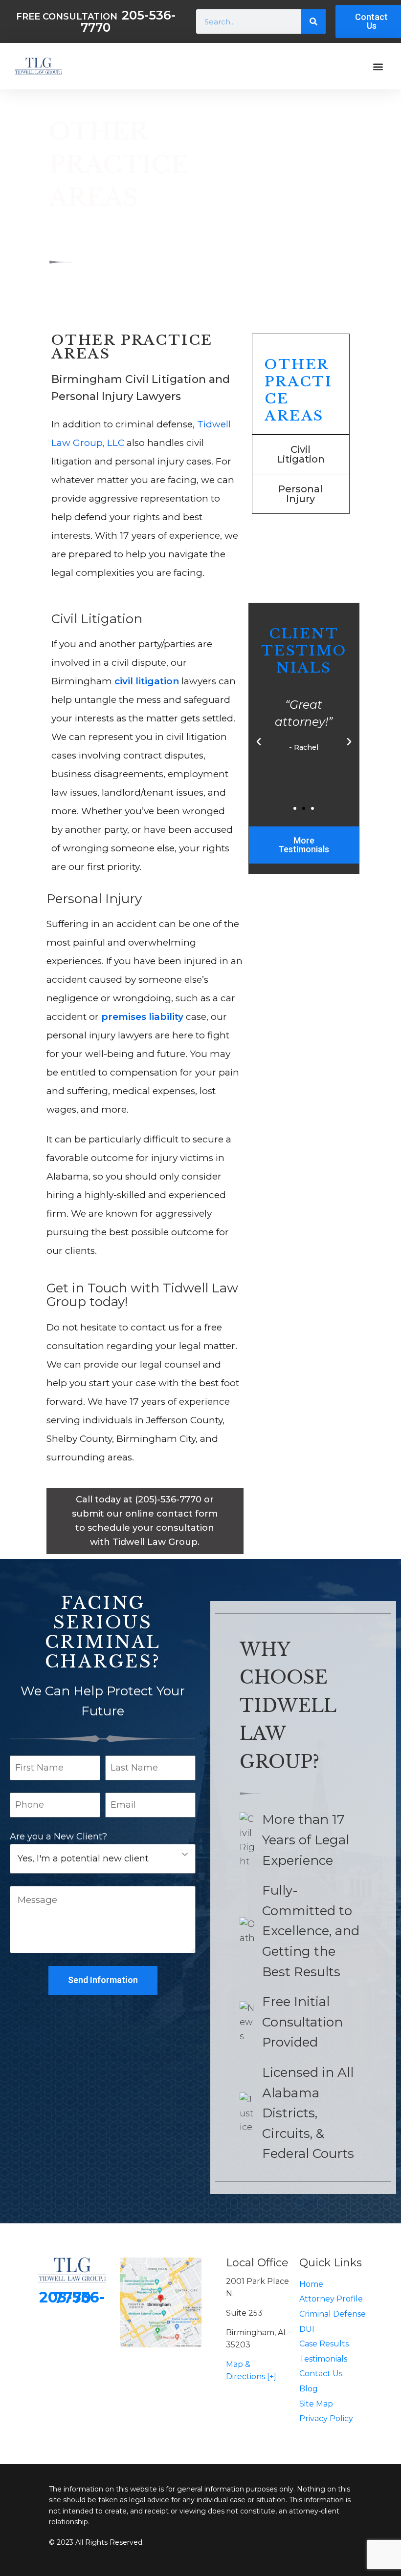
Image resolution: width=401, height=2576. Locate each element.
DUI (307, 2329)
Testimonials (323, 2359)
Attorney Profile (331, 2299)
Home (311, 2284)
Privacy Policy (326, 2418)
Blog (309, 2389)
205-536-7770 (72, 2298)
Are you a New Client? (58, 1837)
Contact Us (321, 2374)
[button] (378, 66)
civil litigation (147, 681)
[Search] (313, 21)
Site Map (316, 2404)
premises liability (142, 1017)
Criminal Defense (333, 2314)
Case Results (324, 2344)
